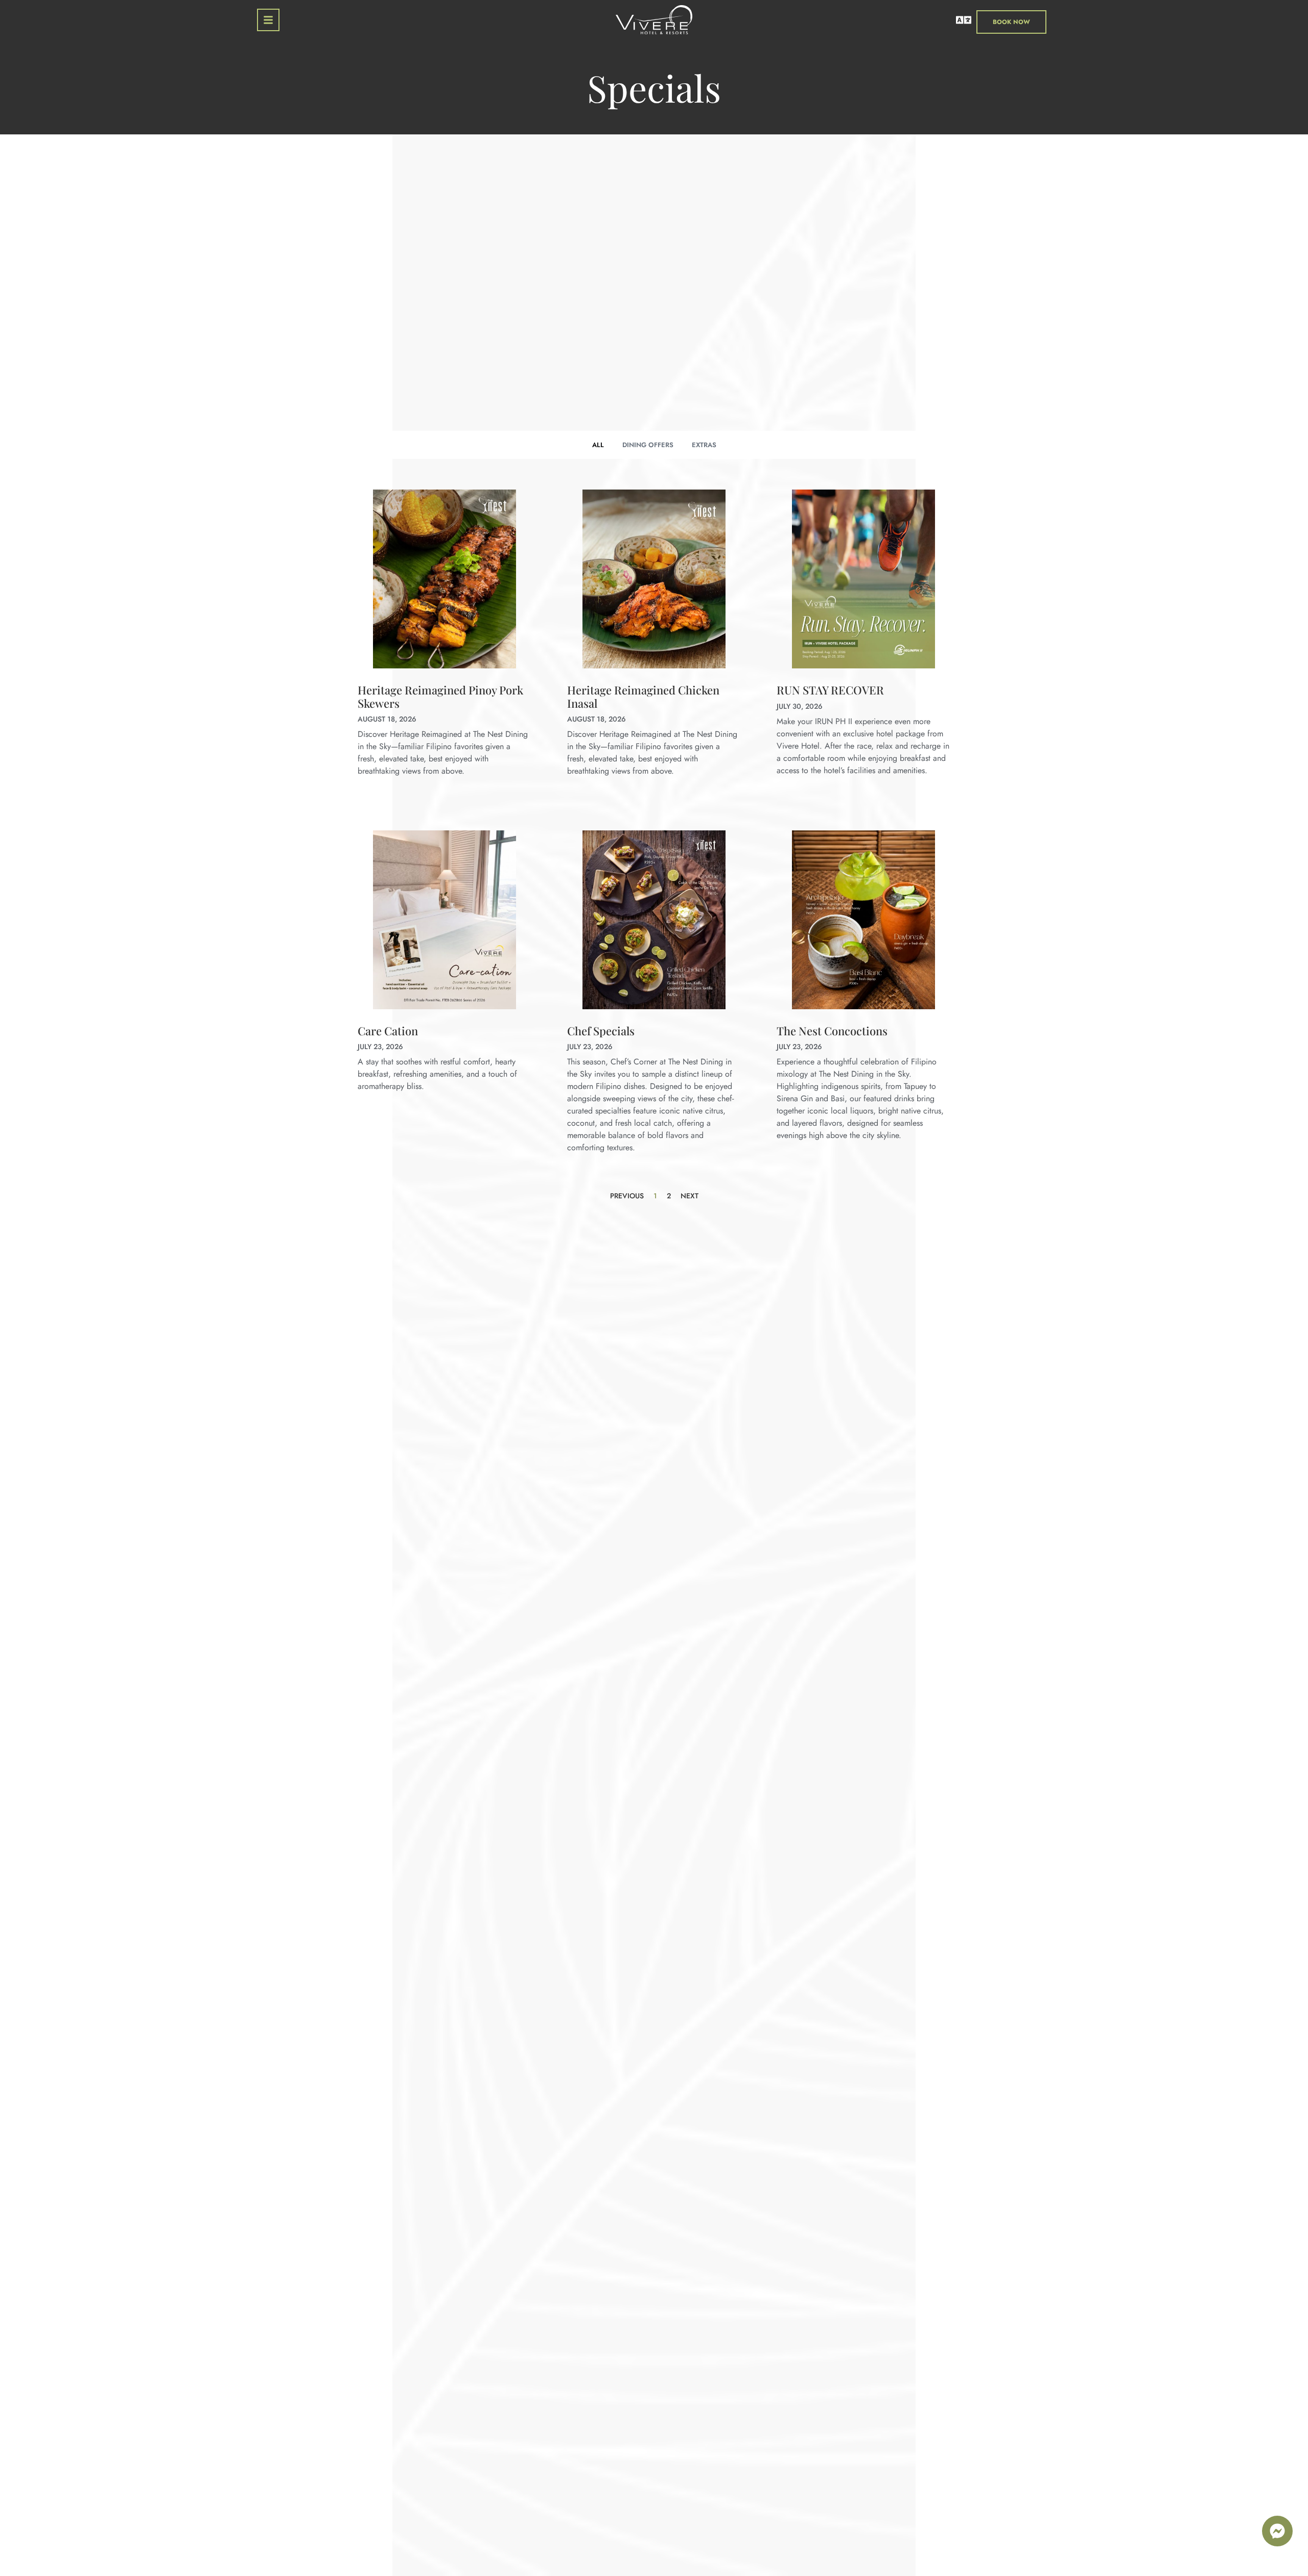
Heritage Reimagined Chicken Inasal (643, 696)
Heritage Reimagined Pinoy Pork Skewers (440, 696)
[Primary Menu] (268, 20)
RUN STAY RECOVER (830, 690)
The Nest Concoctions (832, 1031)
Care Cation (388, 1031)
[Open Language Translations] (964, 20)
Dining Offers (648, 445)
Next (690, 1196)
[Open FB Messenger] (1277, 2531)
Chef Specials (601, 1031)
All (598, 445)
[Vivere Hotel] (654, 22)
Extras (704, 445)
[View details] (445, 579)
